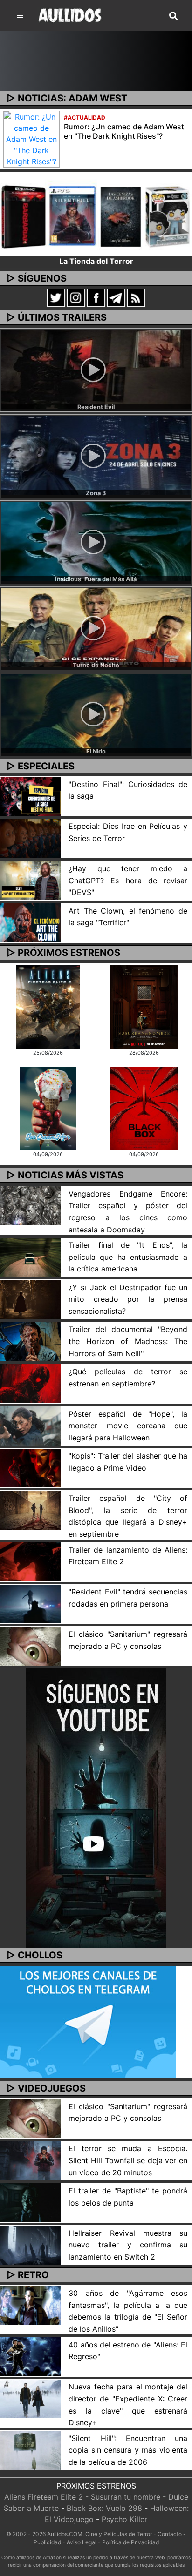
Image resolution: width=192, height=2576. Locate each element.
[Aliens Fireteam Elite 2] (48, 1007)
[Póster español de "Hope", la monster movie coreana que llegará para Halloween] (31, 1425)
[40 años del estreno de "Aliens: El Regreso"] (31, 2356)
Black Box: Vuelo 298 (104, 2508)
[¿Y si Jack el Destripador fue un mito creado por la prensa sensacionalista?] (31, 1298)
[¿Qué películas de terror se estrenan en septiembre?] (31, 1383)
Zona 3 (96, 493)
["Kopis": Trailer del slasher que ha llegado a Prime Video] (31, 1467)
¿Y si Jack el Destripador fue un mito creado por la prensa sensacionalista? (128, 1299)
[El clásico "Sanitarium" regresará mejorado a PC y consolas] (31, 1646)
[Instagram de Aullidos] (76, 297)
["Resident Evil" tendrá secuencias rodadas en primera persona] (31, 1603)
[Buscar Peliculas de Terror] (173, 16)
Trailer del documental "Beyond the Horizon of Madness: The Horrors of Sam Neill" (128, 1341)
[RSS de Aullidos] (136, 297)
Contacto (170, 2534)
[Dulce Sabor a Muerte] (48, 1108)
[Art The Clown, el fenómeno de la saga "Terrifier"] (31, 922)
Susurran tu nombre (126, 2497)
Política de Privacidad (130, 2542)
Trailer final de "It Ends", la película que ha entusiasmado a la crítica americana (128, 1257)
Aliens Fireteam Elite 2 (44, 2497)
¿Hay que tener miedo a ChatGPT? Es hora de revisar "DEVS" (128, 880)
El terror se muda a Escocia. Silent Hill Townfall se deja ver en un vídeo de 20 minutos (128, 2160)
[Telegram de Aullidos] (116, 297)
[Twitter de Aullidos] (56, 297)
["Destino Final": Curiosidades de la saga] (31, 795)
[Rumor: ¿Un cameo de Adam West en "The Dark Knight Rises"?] (31, 138)
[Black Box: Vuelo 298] (144, 1108)
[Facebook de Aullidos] (96, 297)
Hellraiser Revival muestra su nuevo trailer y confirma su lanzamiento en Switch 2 (128, 2245)
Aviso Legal (82, 2542)
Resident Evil (96, 407)
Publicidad (47, 2542)
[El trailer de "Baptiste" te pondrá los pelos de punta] (31, 2202)
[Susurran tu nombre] (144, 1007)
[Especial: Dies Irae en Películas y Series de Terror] (31, 838)
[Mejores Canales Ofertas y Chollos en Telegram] (88, 2022)
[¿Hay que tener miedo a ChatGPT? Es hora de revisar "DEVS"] (31, 880)
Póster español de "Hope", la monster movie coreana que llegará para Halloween (128, 1426)
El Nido (96, 751)
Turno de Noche (96, 665)
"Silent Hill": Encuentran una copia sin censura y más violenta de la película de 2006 (128, 2450)
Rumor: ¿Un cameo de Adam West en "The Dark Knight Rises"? (124, 131)
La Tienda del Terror (96, 261)
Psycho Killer (124, 2519)
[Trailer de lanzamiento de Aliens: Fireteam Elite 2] (31, 1561)
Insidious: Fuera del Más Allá (96, 579)
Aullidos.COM (65, 2534)
